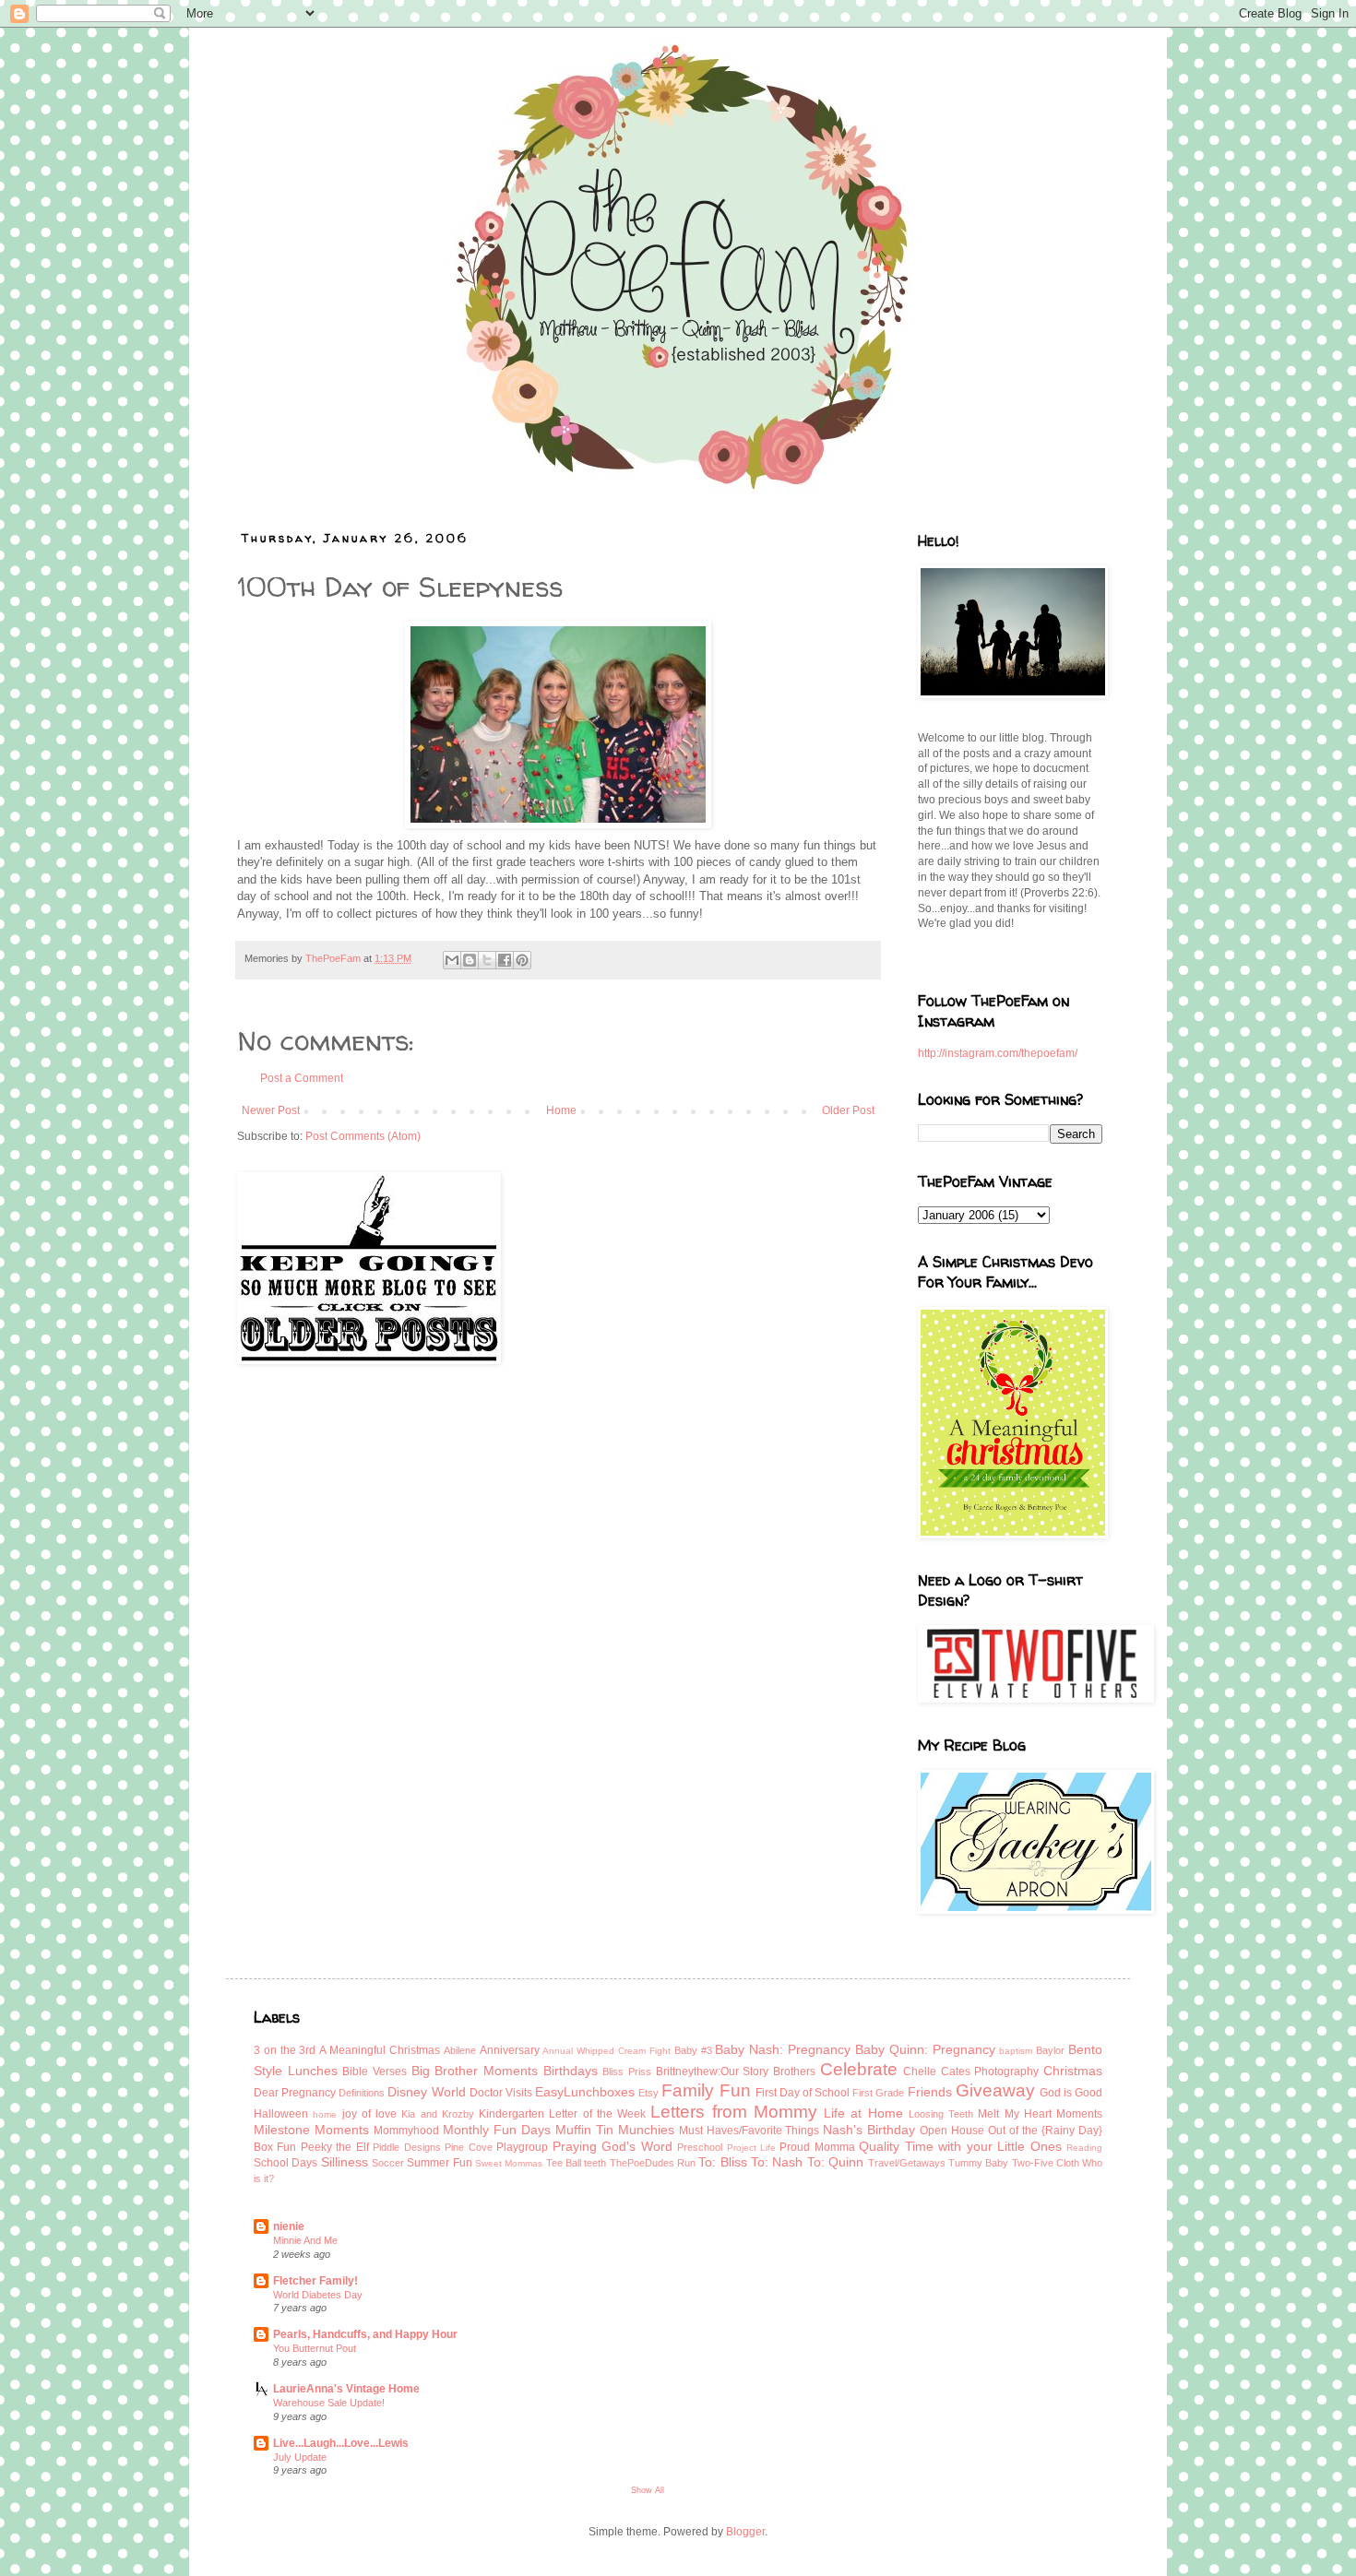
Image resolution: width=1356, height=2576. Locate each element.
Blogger (745, 2532)
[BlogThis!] (470, 960)
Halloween (281, 2114)
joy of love (370, 2114)
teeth (595, 2163)
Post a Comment (302, 1078)
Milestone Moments (311, 2130)
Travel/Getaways (907, 2163)
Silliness (345, 2162)
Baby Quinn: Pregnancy (925, 2049)
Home (561, 1110)
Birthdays (571, 2071)
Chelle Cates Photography (971, 2071)
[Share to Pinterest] (522, 960)
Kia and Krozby (438, 2114)
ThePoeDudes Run (653, 2163)
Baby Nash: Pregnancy (783, 2049)
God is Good (1071, 2093)
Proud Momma (817, 2147)
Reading (1084, 2148)
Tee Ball (564, 2163)
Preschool (700, 2147)
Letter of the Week (597, 2114)
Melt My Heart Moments (1040, 2114)
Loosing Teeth (941, 2114)
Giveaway (995, 2090)
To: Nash (777, 2162)
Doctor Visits (501, 2093)
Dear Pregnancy (295, 2093)
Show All (648, 2490)
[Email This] (452, 960)
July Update (300, 2457)
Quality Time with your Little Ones (960, 2146)
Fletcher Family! (315, 2281)
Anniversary (510, 2050)
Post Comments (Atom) (363, 1136)
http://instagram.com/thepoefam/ (998, 1053)
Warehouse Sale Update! (329, 2403)
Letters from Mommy (734, 2112)
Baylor (1050, 2050)
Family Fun (706, 2090)
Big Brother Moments (475, 2071)
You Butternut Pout (315, 2348)
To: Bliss (722, 2162)
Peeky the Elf (335, 2147)
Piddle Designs (406, 2147)
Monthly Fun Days (497, 2130)
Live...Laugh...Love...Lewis (341, 2443)
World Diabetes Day (318, 2295)
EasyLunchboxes (585, 2092)
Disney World (426, 2092)
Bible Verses (375, 2071)
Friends (930, 2092)
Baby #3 (693, 2050)
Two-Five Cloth (1046, 2163)
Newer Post (271, 1110)
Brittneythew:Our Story (713, 2071)
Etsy (648, 2093)
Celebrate (859, 2069)
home (325, 2114)
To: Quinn (835, 2162)
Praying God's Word (613, 2146)
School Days (285, 2163)
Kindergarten (511, 2114)
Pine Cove (468, 2147)
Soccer (388, 2163)
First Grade (878, 2093)
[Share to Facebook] (505, 960)
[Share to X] (487, 960)
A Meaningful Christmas (380, 2050)
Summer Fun (439, 2163)
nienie (289, 2226)
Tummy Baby (978, 2163)
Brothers (794, 2071)
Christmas (1073, 2071)
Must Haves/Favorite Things (749, 2131)
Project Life (751, 2148)
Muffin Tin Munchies (615, 2130)
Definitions (362, 2093)
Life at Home (863, 2113)
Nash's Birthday (869, 2130)
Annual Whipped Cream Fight (606, 2051)
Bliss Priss (627, 2071)
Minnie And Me (305, 2240)
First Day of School (803, 2093)
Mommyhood (406, 2131)
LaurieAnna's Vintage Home (346, 2389)
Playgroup (522, 2147)
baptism (1016, 2051)
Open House (952, 2131)
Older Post (848, 1110)
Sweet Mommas (509, 2163)
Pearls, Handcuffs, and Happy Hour (365, 2334)
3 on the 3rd (285, 2050)
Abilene (460, 2050)
